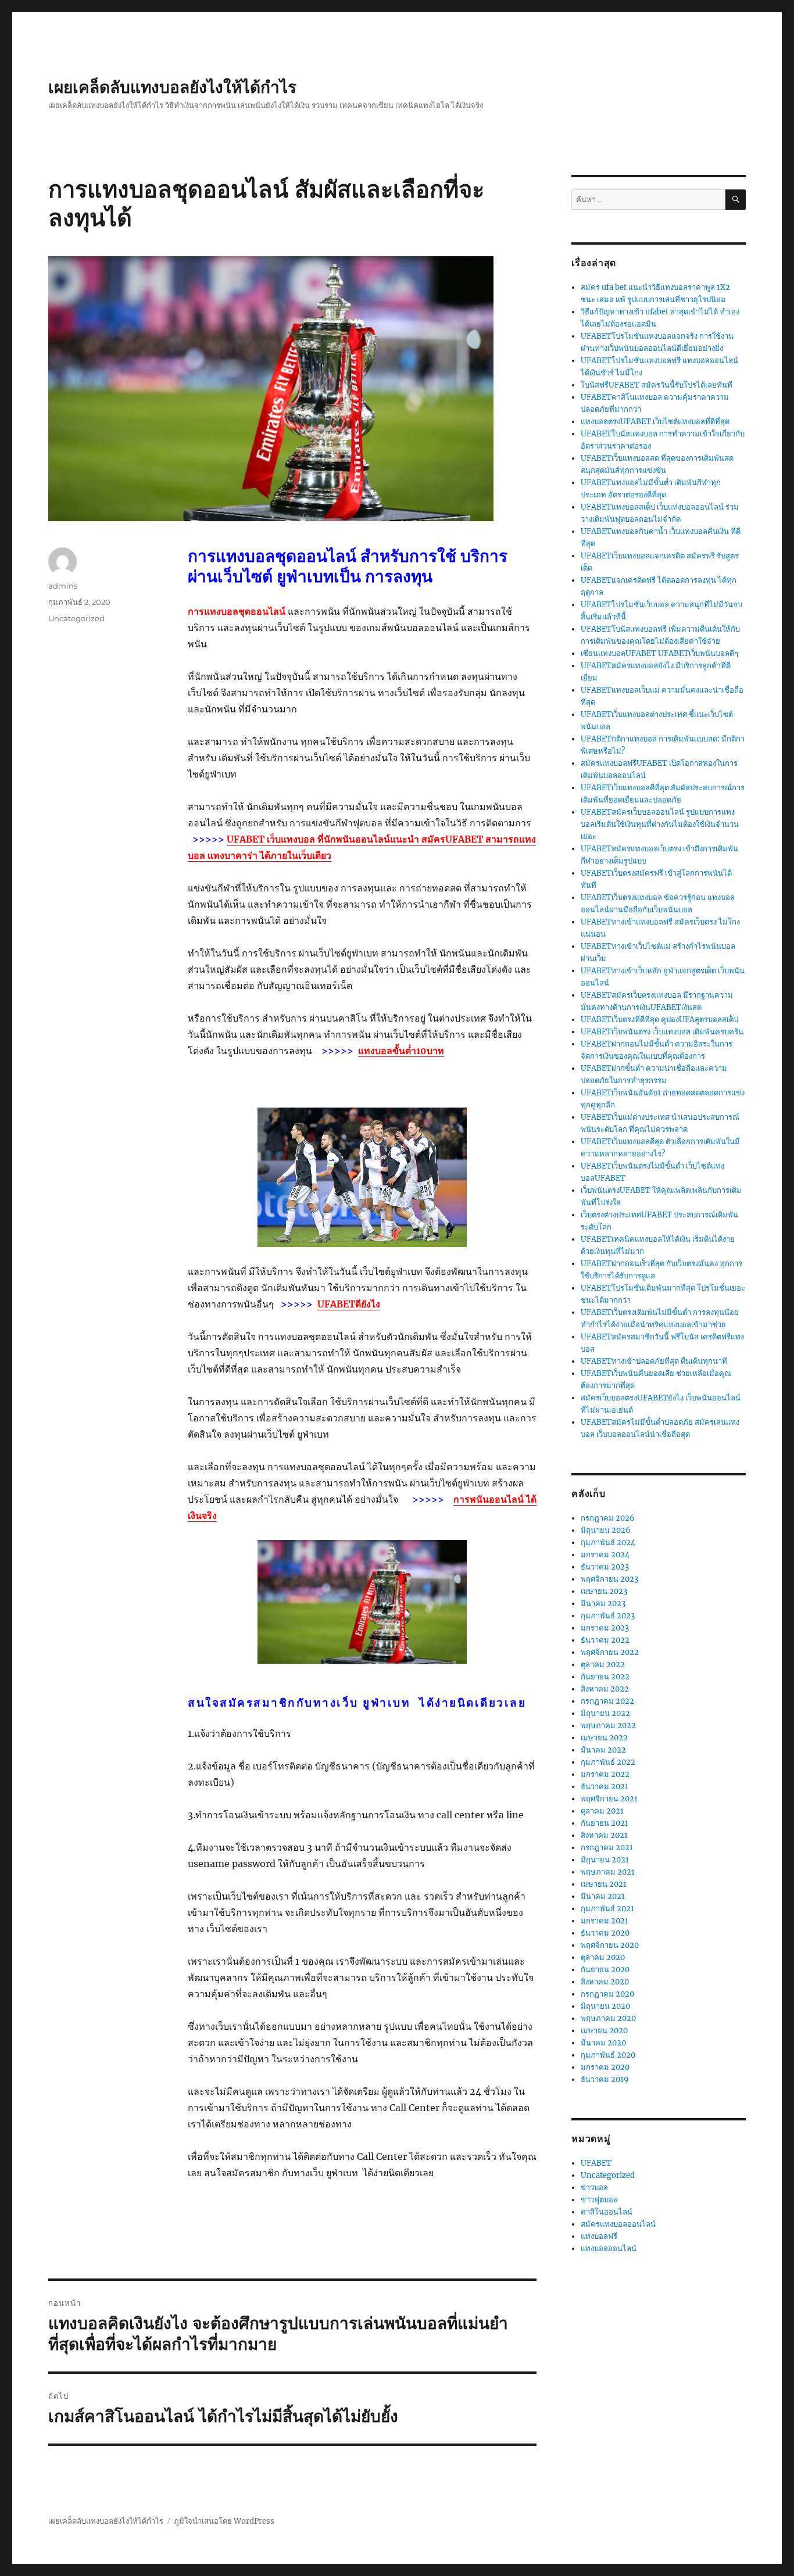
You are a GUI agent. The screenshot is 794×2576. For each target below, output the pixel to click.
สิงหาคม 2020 (605, 1982)
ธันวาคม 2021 (605, 1787)
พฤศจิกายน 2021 (609, 1799)
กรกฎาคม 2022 (607, 1701)
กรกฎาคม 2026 (608, 1518)
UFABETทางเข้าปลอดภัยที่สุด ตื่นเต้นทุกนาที (654, 1361)
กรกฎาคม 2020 (607, 1994)
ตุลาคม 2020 (603, 1957)
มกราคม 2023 (605, 1628)
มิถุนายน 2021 (605, 1860)
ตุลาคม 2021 (602, 1811)
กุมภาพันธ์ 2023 (608, 1616)
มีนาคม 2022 (603, 1750)
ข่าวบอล (594, 2188)
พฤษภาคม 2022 (608, 1726)
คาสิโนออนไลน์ (607, 2212)
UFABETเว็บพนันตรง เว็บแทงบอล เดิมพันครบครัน (662, 1032)
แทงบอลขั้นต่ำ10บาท (401, 1051)
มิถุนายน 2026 (606, 1530)
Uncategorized (76, 618)
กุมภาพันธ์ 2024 (608, 1543)
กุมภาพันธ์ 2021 (607, 1909)
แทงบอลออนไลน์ (609, 2249)
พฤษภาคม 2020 (608, 2018)
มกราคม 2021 (605, 1921)
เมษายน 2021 (604, 1884)
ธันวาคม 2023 (605, 1567)
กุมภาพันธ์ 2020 (608, 2055)
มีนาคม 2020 (603, 2043)
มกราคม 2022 (605, 1774)
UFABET (596, 2163)
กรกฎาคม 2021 (607, 1848)
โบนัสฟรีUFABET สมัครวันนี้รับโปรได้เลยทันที (657, 385)
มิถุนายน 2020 (605, 2006)
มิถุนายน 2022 (605, 1713)
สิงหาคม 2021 (604, 1835)
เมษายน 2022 (604, 1738)
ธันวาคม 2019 (605, 2079)
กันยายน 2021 (605, 1823)
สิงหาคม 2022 (605, 1689)
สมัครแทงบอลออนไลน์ (618, 2224)
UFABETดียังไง (349, 1304)
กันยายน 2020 (605, 1970)
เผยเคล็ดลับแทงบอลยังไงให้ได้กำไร (172, 87)
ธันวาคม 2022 (605, 1640)
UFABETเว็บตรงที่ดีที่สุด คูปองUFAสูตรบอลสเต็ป (659, 1020)
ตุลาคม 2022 (603, 1665)
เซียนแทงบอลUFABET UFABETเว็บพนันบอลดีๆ (659, 653)
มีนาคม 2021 (603, 1896)
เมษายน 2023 (604, 1591)
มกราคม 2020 (605, 2067)
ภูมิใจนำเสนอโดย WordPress (224, 2521)
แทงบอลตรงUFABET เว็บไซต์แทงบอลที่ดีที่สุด (655, 422)
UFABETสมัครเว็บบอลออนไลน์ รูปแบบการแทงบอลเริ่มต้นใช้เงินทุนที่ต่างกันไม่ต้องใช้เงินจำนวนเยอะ (660, 824)
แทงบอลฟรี (599, 2236)
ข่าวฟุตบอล (599, 2200)
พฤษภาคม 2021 (608, 1872)
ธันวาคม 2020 (605, 1933)
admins (63, 586)
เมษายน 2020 (604, 2031)
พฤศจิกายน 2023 (609, 1579)
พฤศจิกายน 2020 (610, 1945)
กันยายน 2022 (605, 1677)
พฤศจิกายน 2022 (610, 1652)
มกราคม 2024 (605, 1555)
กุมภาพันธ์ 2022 (608, 1762)
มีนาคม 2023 (603, 1604)
